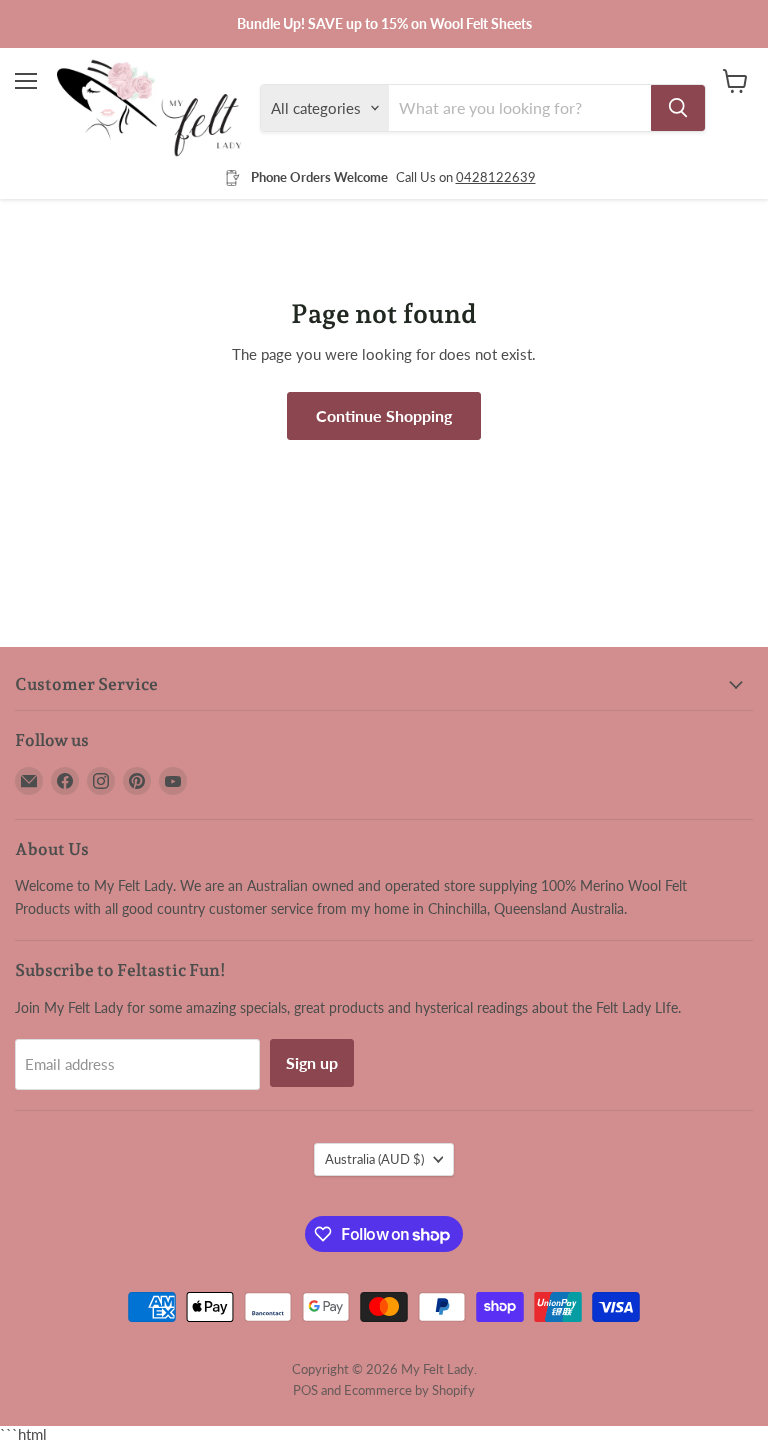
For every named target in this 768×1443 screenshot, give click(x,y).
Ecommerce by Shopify (409, 1390)
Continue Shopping (384, 415)
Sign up (312, 1062)
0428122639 (496, 177)
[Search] (678, 108)
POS (305, 1390)
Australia (374, 1159)
